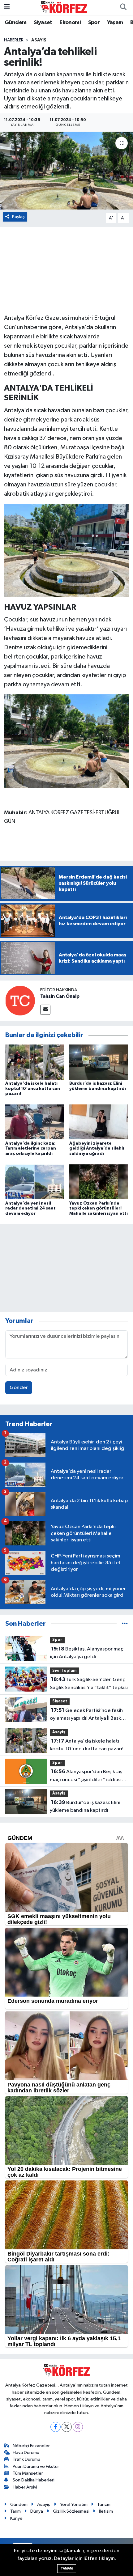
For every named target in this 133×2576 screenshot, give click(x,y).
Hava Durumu (26, 2453)
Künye (16, 2518)
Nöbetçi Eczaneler (31, 2446)
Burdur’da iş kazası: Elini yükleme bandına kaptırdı (85, 1807)
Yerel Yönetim (74, 2504)
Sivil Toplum (64, 1671)
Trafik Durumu (26, 2459)
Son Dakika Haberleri (34, 2480)
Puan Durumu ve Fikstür (36, 2466)
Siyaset (43, 23)
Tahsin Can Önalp (60, 996)
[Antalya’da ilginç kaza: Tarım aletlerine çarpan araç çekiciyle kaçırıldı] (35, 1122)
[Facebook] (56, 2427)
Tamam (67, 2568)
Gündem (15, 23)
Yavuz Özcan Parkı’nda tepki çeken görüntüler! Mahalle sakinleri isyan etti (99, 1209)
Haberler (14, 40)
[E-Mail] (45, 1010)
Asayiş (39, 40)
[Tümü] (125, 1624)
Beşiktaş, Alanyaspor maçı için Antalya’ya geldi (87, 1653)
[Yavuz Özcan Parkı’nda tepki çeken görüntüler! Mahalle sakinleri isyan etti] (99, 1182)
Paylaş (18, 217)
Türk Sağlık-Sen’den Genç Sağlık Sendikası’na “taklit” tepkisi (89, 1684)
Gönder (19, 1388)
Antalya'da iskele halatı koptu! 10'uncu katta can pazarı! (33, 1089)
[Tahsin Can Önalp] (20, 1000)
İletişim (106, 2511)
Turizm (104, 2504)
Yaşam (115, 23)
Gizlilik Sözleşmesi (71, 2511)
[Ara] (123, 7)
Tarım (15, 2511)
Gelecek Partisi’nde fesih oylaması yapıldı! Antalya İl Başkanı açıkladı (89, 1715)
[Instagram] (78, 2427)
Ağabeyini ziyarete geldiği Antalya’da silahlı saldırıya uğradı (97, 1149)
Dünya (37, 2511)
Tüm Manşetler (28, 2473)
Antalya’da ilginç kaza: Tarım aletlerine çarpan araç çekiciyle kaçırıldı (31, 1149)
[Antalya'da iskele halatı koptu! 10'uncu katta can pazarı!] (35, 1062)
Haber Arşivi (25, 2487)
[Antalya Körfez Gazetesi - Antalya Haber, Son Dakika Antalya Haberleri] (64, 7)
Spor (94, 23)
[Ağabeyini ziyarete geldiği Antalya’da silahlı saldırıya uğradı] (99, 1122)
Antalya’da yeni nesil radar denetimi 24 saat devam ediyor (30, 1209)
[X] (67, 2427)
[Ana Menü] (7, 7)
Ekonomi (70, 23)
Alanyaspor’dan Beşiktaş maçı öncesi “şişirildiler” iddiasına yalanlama (88, 1776)
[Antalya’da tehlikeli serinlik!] (66, 171)
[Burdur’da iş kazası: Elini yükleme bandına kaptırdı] (99, 1062)
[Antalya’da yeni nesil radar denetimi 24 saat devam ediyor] (35, 1182)
